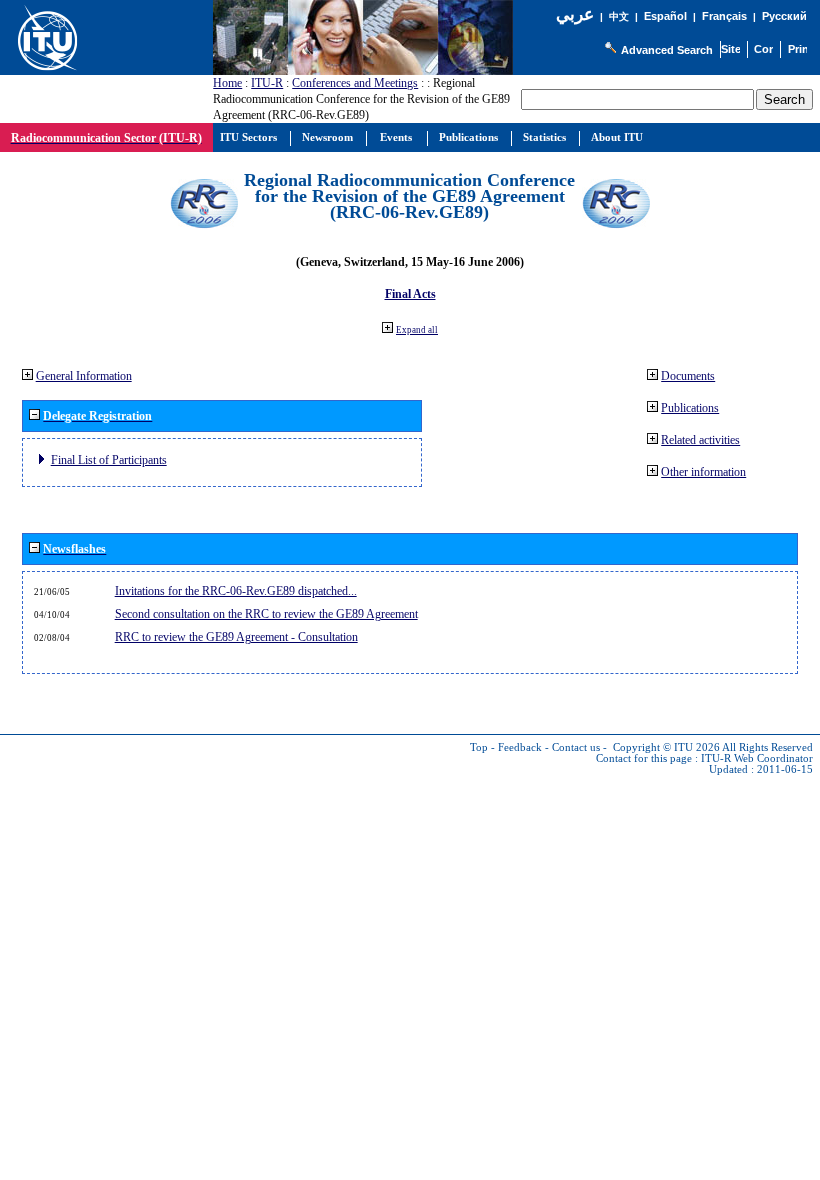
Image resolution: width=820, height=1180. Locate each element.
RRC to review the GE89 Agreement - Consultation (236, 637)
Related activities (700, 440)
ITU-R (267, 83)
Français (724, 16)
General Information (84, 376)
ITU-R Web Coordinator (757, 758)
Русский (784, 16)
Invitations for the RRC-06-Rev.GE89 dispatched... (236, 591)
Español (665, 16)
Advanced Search (667, 50)
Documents (688, 376)
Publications (690, 408)
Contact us (576, 747)
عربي (575, 14)
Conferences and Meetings (355, 83)
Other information (703, 472)
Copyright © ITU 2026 (666, 747)
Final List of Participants (109, 460)
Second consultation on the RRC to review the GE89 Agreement (266, 614)
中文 (619, 16)
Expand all (417, 330)
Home (227, 83)
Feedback (520, 747)
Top (479, 747)
